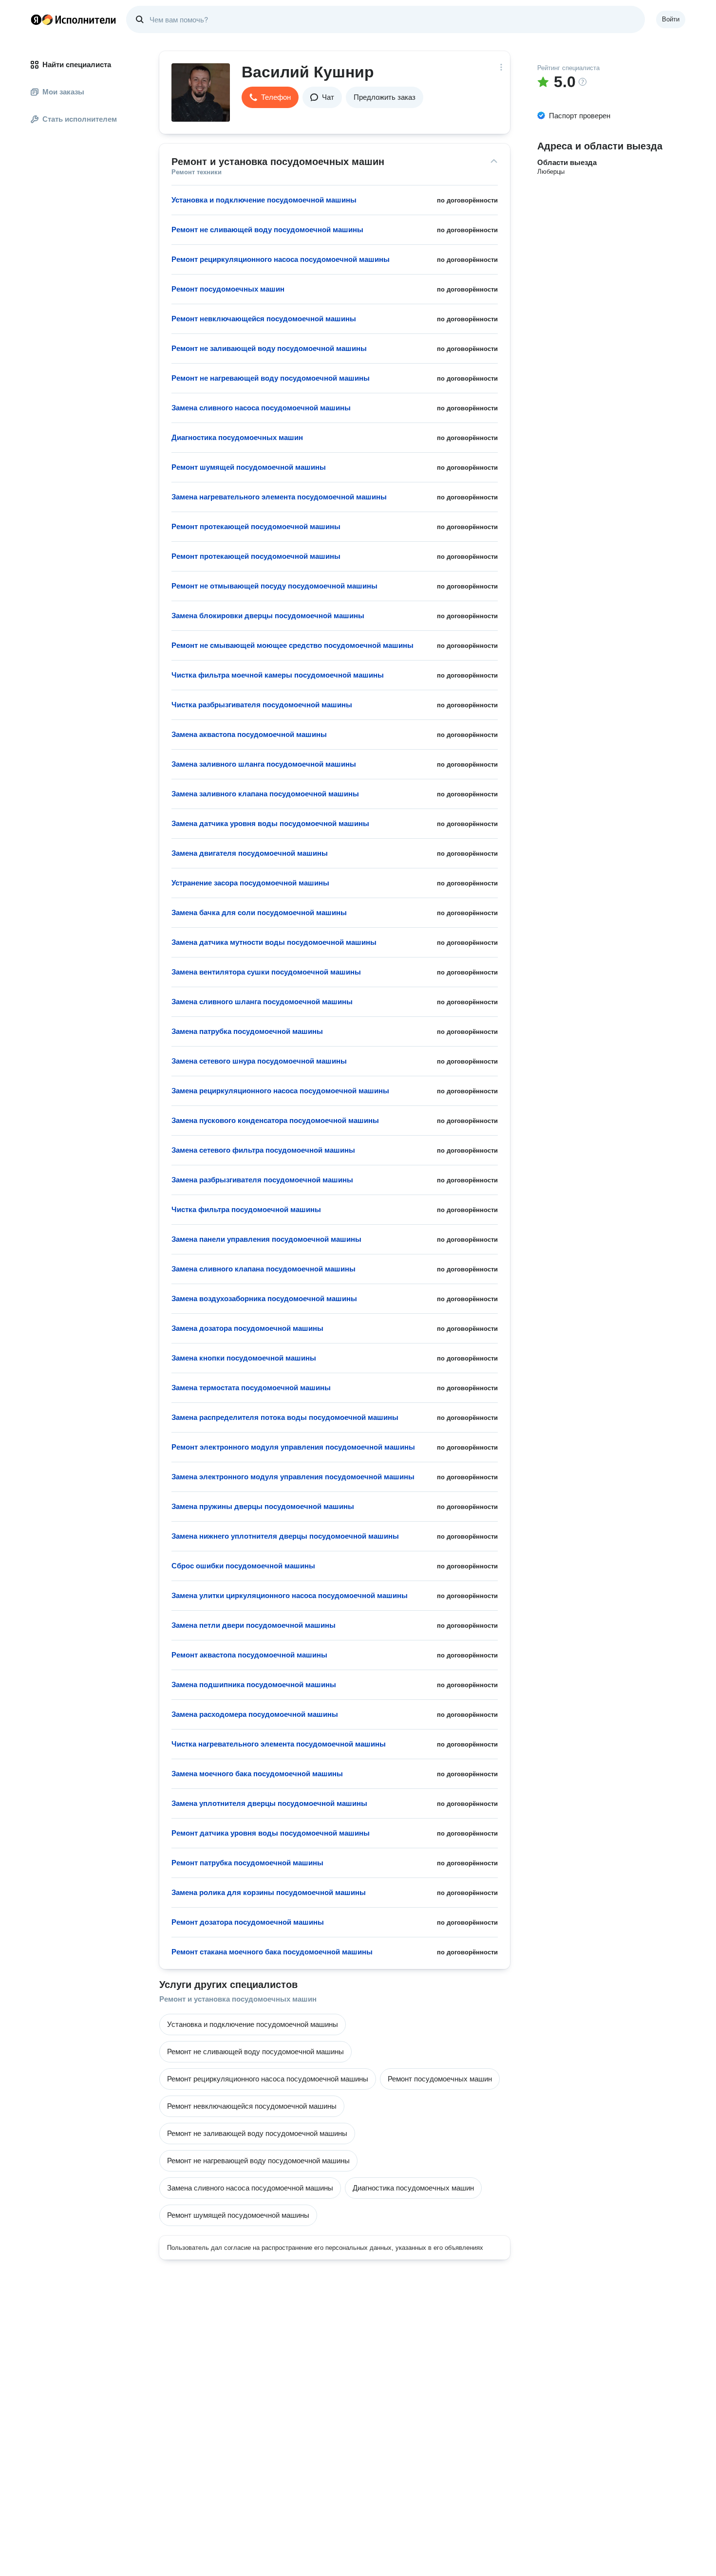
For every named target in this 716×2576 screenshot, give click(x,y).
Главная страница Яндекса (36, 19)
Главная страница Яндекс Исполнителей (74, 19)
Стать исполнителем (80, 119)
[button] (270, 97)
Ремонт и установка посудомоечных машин (238, 1999)
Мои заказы (63, 92)
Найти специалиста (77, 64)
